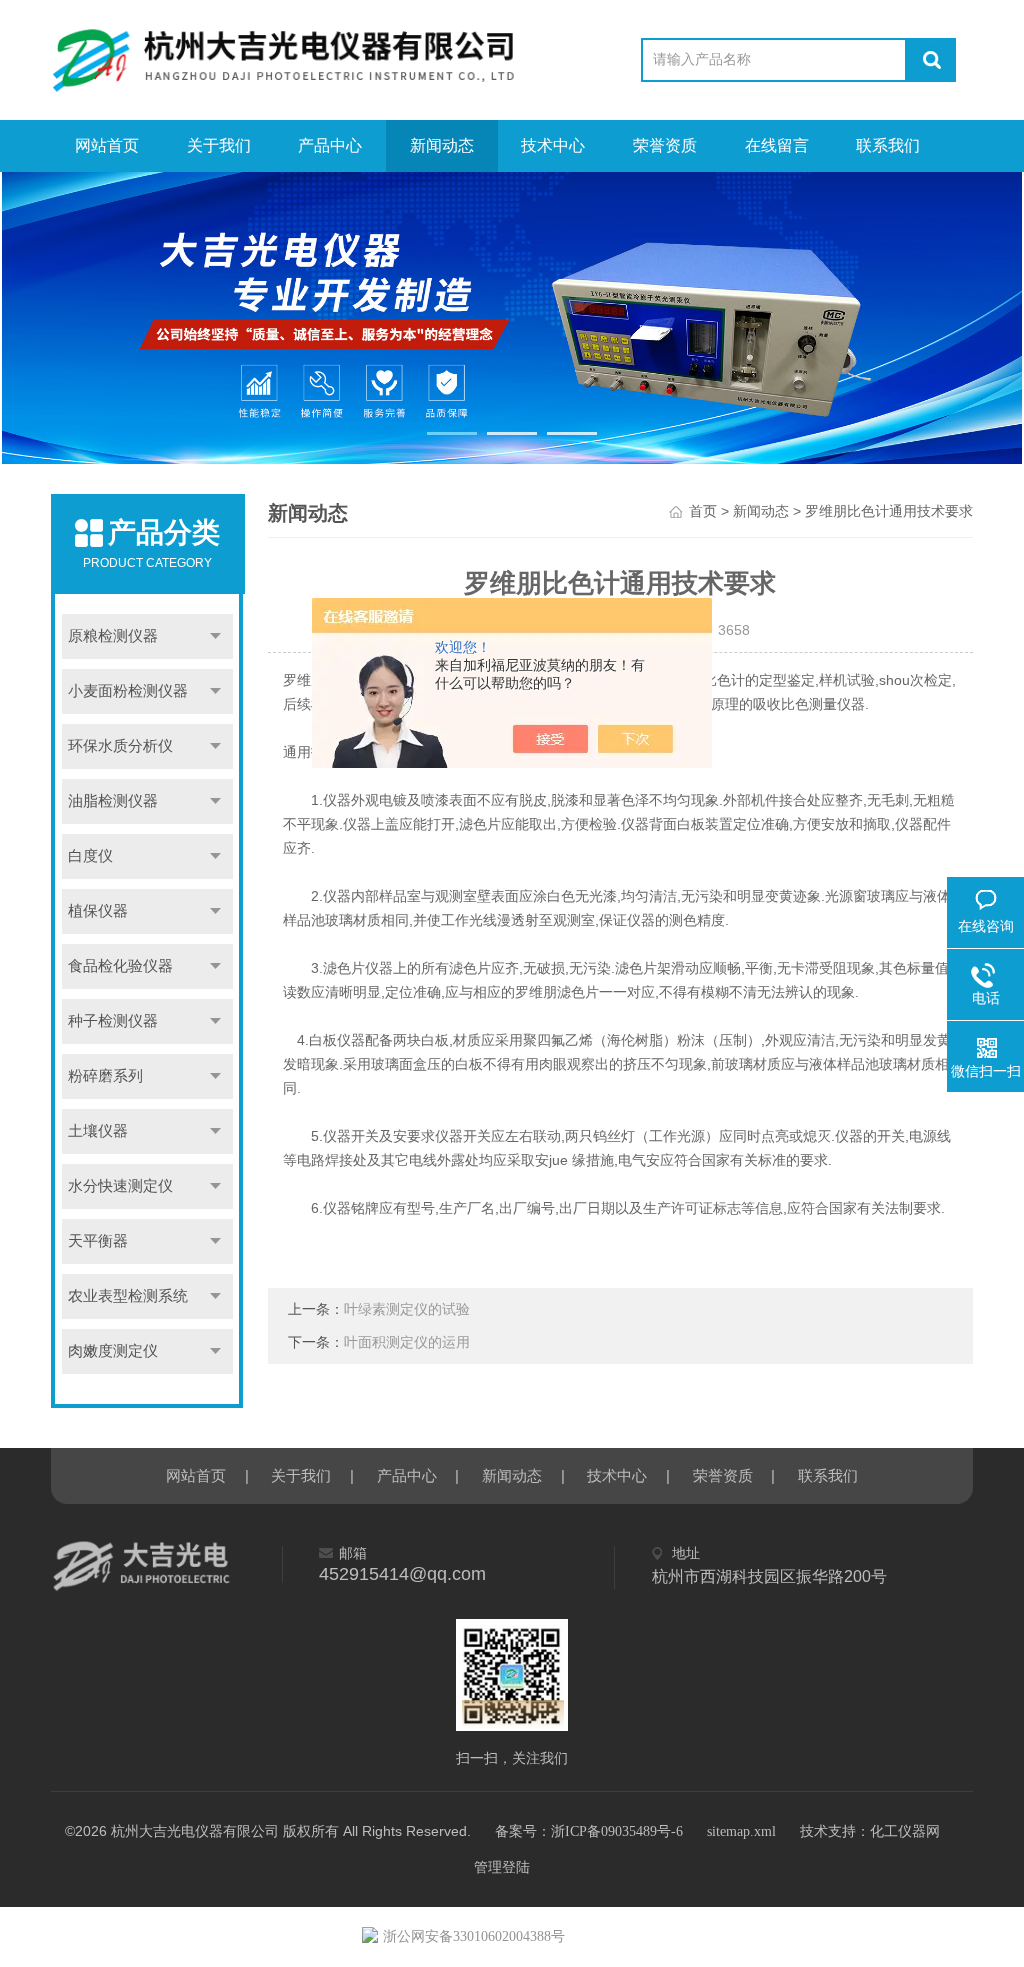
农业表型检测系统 (128, 1296)
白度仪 (90, 856)
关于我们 (219, 145)
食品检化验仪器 (120, 966)
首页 (703, 511)
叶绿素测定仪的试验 (407, 1309)
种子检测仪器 (113, 1021)
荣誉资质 (665, 145)
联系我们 (888, 145)
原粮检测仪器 (113, 636)
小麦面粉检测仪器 (128, 691)
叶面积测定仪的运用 (407, 1342)
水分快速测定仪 (120, 1186)
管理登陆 (502, 1867)
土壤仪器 (98, 1131)
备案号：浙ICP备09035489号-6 (589, 1831)
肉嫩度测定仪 (113, 1351)
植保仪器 (98, 911)
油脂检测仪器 (113, 801)
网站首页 (107, 145)
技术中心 (553, 145)
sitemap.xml (741, 1831)
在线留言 (777, 145)
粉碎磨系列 (105, 1076)
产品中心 (330, 145)
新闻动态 (442, 145)
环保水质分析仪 (120, 746)
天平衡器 (98, 1241)
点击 (215, 636)
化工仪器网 (905, 1831)
